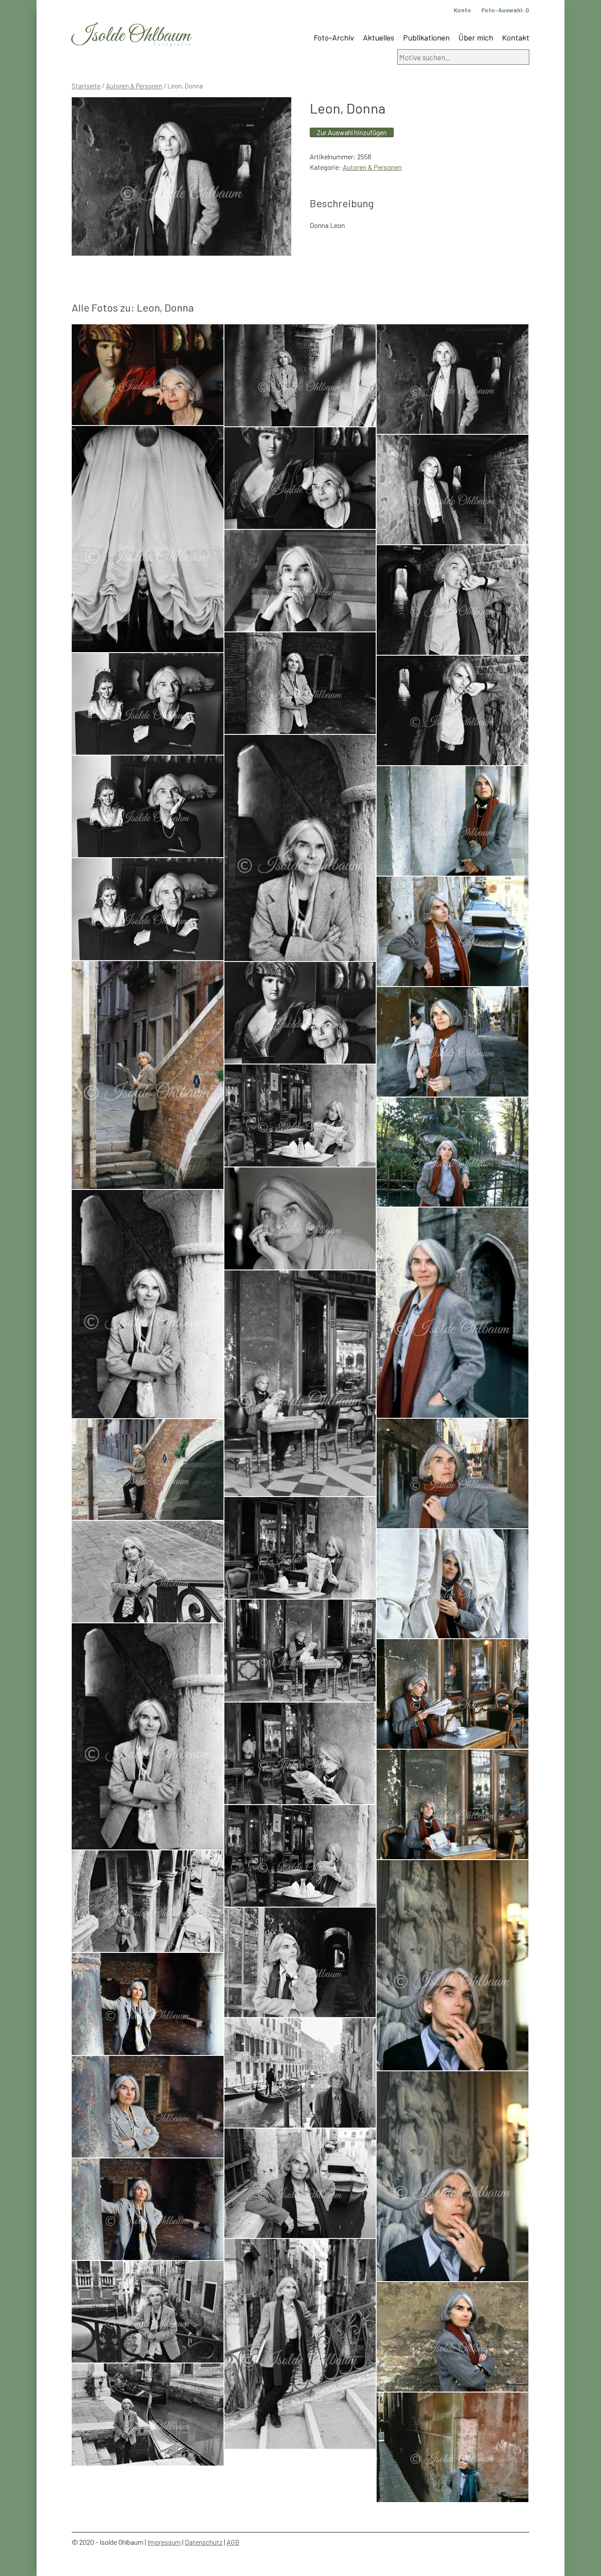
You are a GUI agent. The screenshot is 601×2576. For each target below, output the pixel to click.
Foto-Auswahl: (505, 10)
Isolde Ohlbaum (131, 36)
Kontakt (516, 37)
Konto (462, 10)
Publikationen (426, 37)
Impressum (164, 2542)
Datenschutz (204, 2542)
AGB (233, 2542)
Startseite (86, 86)
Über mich (476, 37)
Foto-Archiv (334, 37)
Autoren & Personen (134, 86)
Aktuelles (379, 37)
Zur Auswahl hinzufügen (352, 132)
